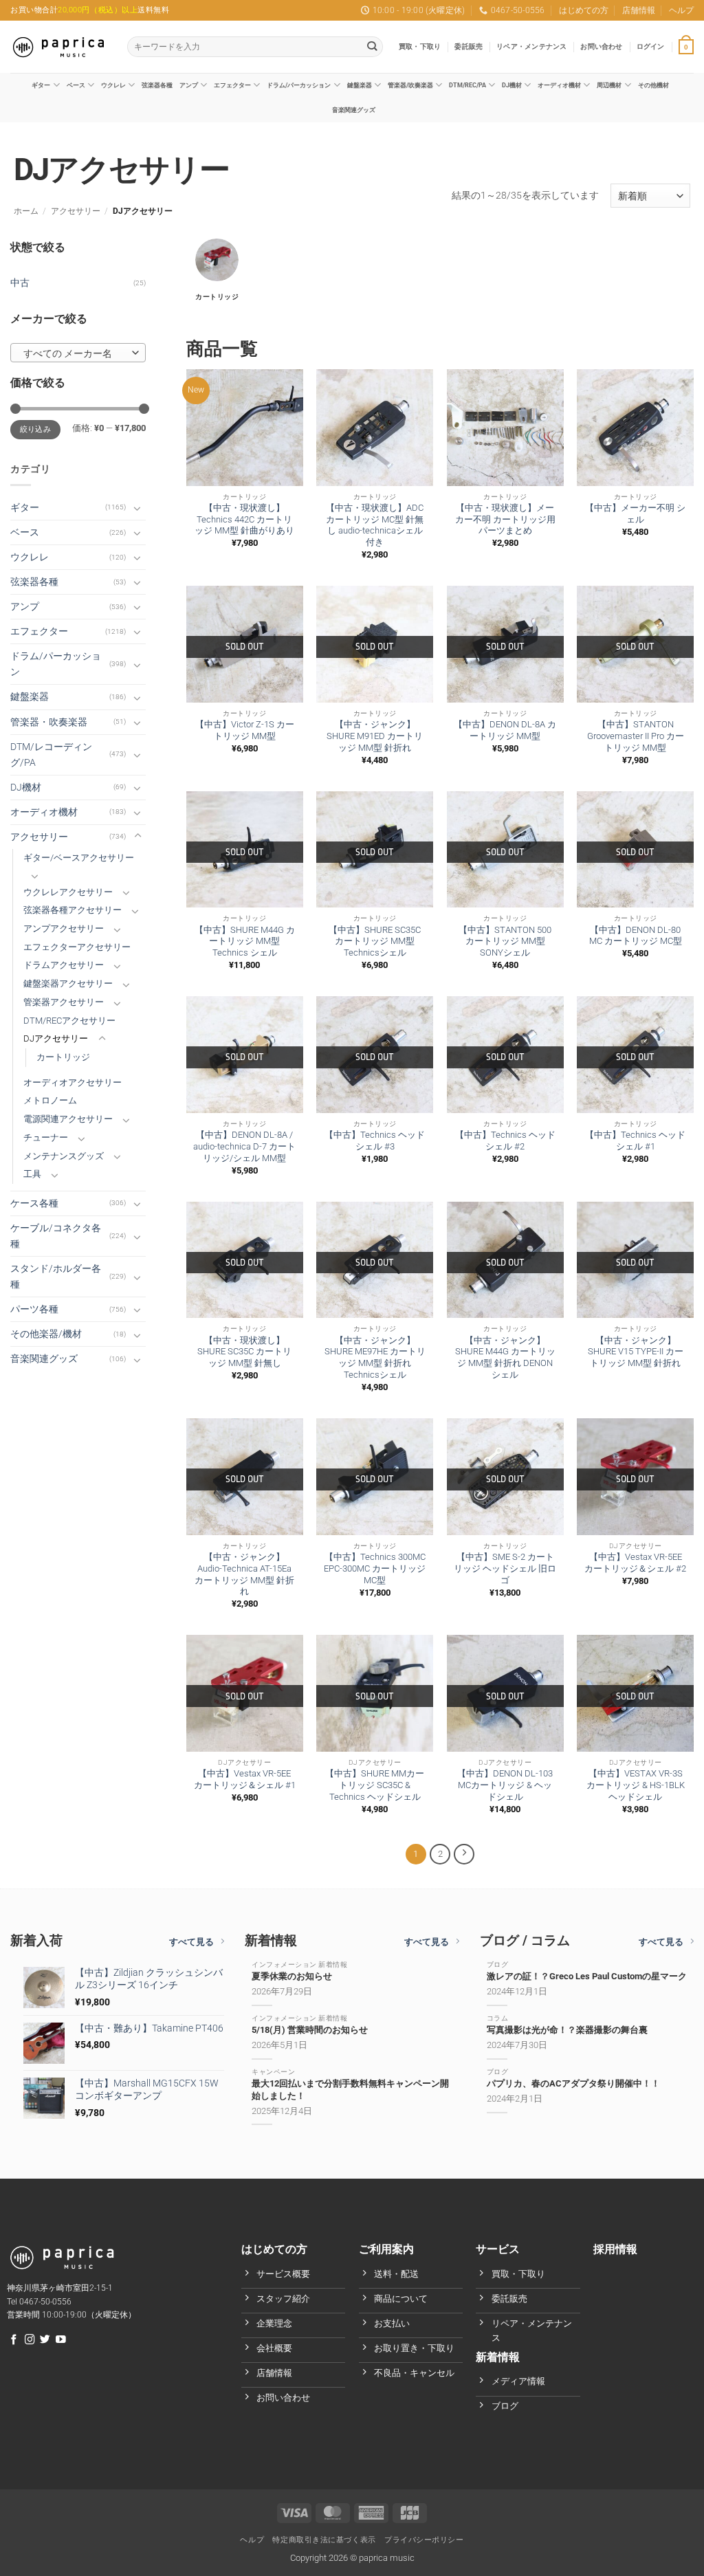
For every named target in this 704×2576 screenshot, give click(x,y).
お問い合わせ (601, 46)
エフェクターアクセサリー (77, 947)
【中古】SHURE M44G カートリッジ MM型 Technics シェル (245, 942)
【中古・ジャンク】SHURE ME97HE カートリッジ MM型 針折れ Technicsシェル (375, 1357)
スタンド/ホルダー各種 (56, 1277)
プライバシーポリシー (424, 2540)
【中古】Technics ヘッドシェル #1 (635, 1141)
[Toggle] (137, 508)
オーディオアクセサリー (73, 1082)
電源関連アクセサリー (68, 1119)
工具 (32, 1174)
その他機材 (653, 85)
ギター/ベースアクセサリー (79, 858)
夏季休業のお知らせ (292, 1976)
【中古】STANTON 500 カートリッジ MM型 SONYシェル (505, 942)
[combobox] (78, 353)
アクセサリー (76, 211)
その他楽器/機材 (46, 1334)
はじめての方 (584, 10)
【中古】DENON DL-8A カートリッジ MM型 (505, 730)
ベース (76, 85)
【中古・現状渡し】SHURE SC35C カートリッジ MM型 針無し (244, 1352)
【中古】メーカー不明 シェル (635, 514)
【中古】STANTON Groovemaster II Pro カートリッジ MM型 (636, 736)
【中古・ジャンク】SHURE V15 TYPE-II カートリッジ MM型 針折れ (636, 1352)
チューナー (46, 1137)
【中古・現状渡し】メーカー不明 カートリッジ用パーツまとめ (505, 519)
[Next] (464, 1854)
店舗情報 (639, 10)
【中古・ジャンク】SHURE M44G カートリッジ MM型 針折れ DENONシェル (505, 1357)
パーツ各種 (34, 1309)
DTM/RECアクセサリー (69, 1021)
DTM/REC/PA (467, 85)
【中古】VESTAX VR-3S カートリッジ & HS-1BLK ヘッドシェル (636, 1785)
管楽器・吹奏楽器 (49, 722)
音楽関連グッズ (354, 110)
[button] (651, 47)
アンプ (189, 85)
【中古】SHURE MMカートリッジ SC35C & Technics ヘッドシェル (375, 1785)
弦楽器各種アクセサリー (73, 910)
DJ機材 (512, 85)
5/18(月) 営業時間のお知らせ (310, 2030)
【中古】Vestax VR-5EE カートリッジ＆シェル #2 (635, 1563)
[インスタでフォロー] (30, 2340)
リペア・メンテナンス (531, 46)
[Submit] (372, 47)
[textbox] (75, 353)
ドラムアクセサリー (64, 965)
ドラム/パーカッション (299, 85)
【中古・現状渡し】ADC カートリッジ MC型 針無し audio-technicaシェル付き (375, 525)
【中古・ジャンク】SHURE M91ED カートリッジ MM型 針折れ (375, 736)
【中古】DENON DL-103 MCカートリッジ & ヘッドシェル (505, 1785)
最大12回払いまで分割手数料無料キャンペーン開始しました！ (350, 2089)
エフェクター (232, 85)
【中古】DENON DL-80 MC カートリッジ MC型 (636, 936)
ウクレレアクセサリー (68, 892)
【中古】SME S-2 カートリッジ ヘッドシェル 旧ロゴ (505, 1568)
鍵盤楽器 (360, 85)
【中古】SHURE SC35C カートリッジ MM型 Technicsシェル (375, 942)
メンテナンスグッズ (64, 1156)
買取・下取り (420, 46)
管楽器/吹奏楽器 (410, 85)
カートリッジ (63, 1057)
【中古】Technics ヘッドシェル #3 (375, 1141)
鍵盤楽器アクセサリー (68, 983)
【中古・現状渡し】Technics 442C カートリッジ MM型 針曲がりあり (244, 519)
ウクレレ (113, 85)
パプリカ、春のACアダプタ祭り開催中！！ (573, 2083)
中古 (20, 283)
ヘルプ (681, 10)
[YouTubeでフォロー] (61, 2340)
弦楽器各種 (157, 85)
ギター (41, 85)
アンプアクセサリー (64, 928)
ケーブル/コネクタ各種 (56, 1236)
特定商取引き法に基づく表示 (324, 2540)
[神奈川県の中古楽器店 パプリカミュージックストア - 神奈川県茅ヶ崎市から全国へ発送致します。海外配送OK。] (58, 47)
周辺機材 (609, 85)
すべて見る (191, 1942)
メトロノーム (50, 1100)
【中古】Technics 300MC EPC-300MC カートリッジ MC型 (375, 1568)
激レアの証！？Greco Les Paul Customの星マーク (587, 1976)
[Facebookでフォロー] (14, 2340)
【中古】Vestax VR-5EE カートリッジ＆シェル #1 (245, 1779)
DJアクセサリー (56, 1038)
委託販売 (469, 46)
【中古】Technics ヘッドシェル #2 (505, 1141)
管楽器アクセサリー (64, 1002)
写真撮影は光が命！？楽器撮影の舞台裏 (567, 2030)
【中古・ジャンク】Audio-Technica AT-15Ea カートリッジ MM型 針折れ (244, 1574)
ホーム (26, 211)
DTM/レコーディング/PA (51, 755)
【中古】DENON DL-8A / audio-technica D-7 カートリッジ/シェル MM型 (244, 1146)
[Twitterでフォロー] (45, 2340)
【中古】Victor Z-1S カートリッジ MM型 (245, 730)
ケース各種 (34, 1203)
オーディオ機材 (559, 85)
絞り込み (35, 429)
